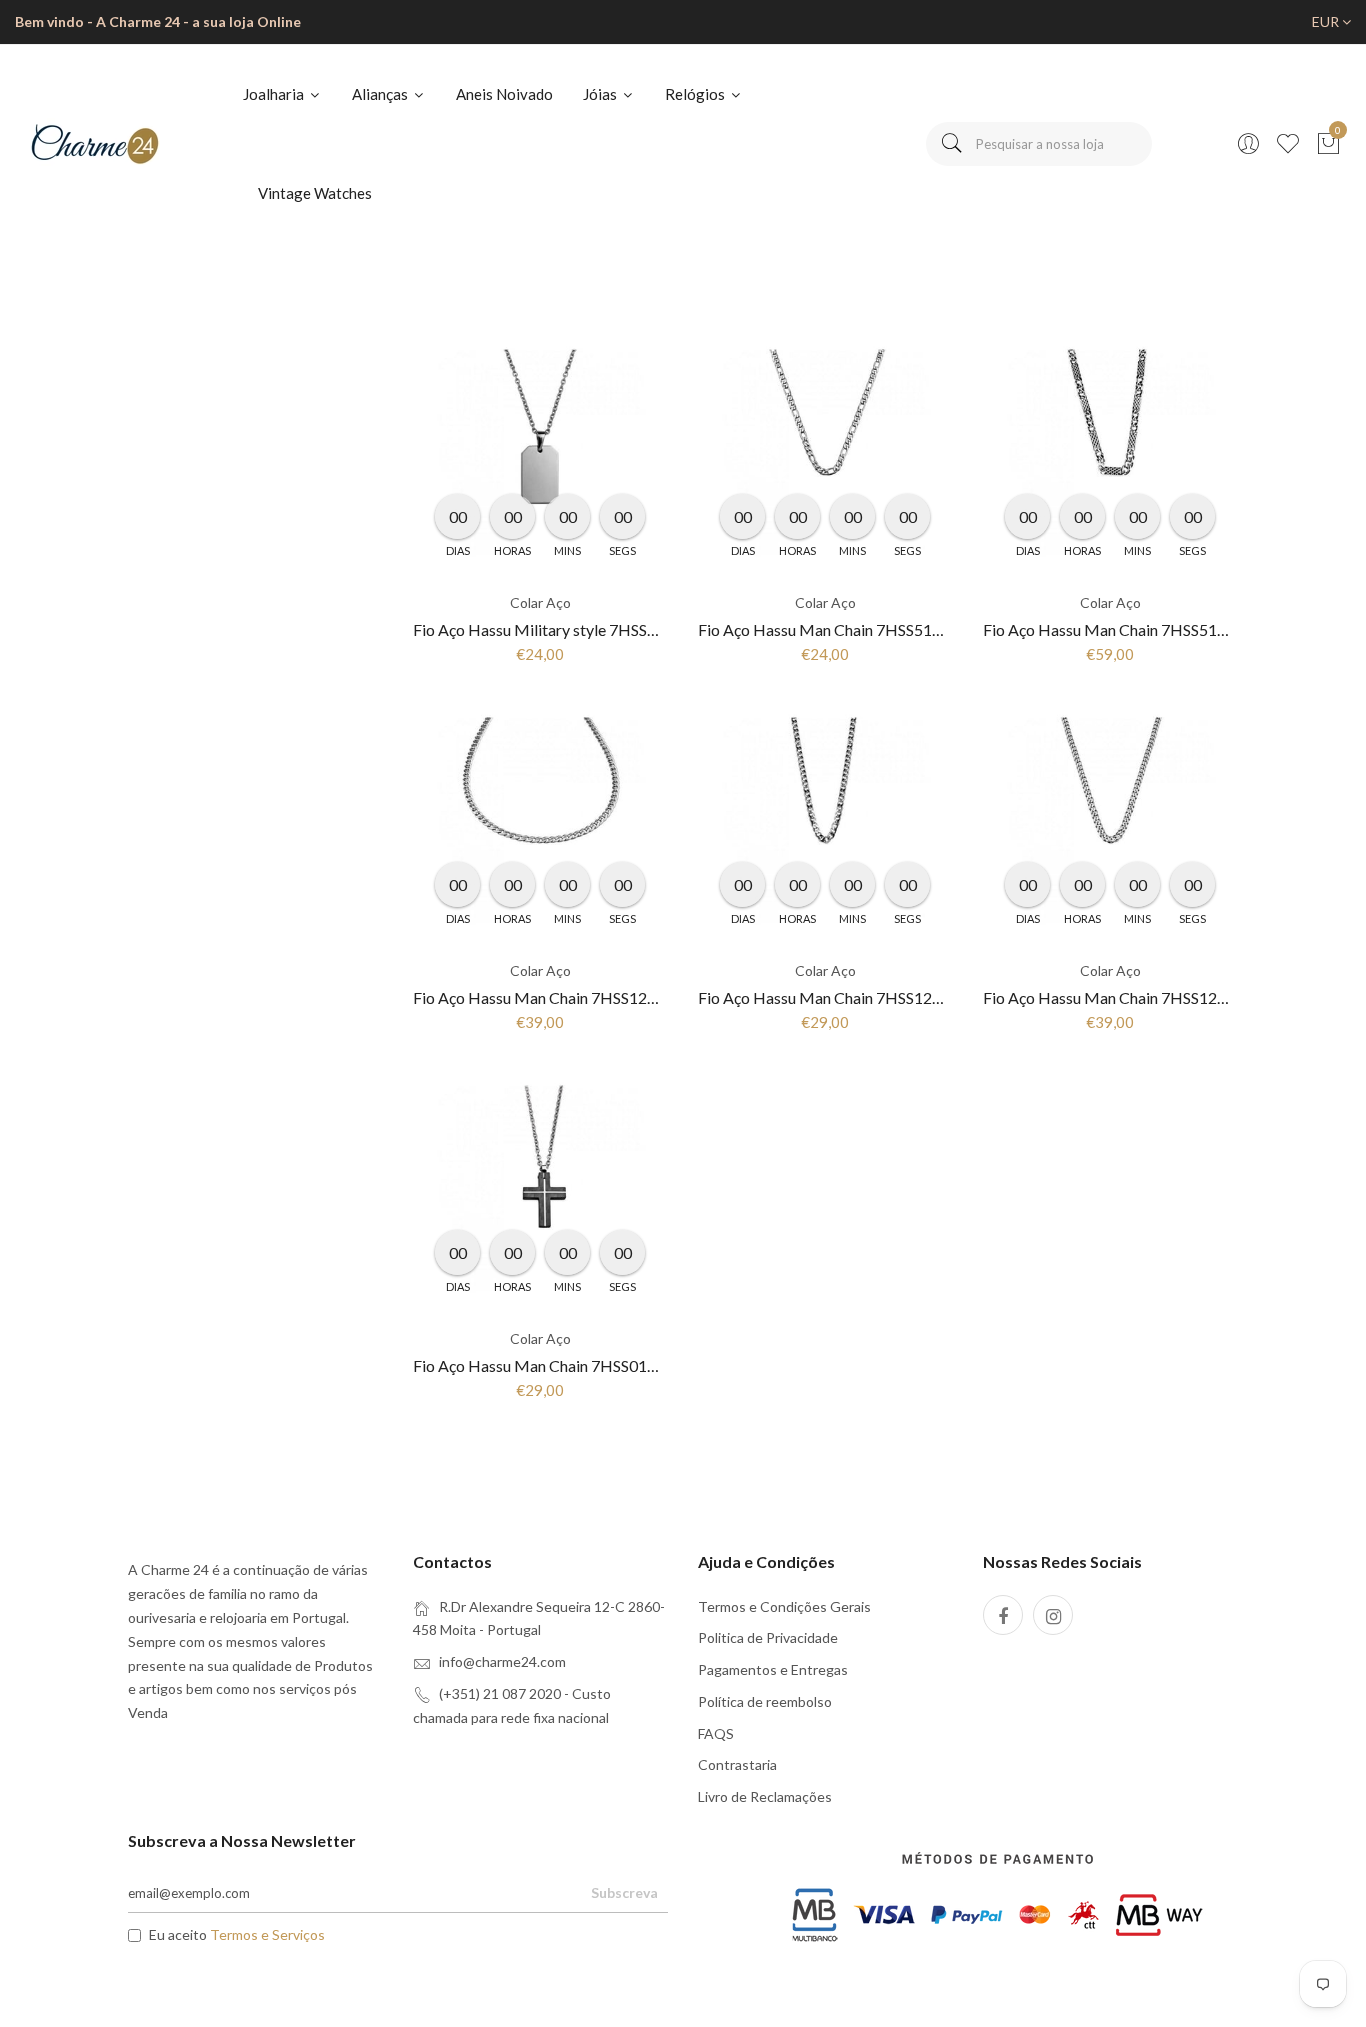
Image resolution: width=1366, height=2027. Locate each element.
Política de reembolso (765, 1701)
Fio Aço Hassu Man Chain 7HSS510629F (837, 629)
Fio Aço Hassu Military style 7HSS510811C (562, 629)
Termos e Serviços (267, 1934)
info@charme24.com (502, 1661)
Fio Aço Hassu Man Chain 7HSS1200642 (552, 997)
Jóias (601, 94)
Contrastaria (737, 1764)
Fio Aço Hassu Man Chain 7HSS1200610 (837, 997)
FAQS (716, 1733)
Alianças (381, 94)
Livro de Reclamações (765, 1796)
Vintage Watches (315, 193)
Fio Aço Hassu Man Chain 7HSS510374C (1123, 629)
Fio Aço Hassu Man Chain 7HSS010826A (553, 1365)
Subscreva (624, 1892)
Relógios (696, 94)
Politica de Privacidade (768, 1637)
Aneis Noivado (504, 94)
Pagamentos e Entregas (773, 1669)
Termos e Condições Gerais (784, 1606)
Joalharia (275, 94)
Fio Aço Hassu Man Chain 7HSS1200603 (1122, 997)
